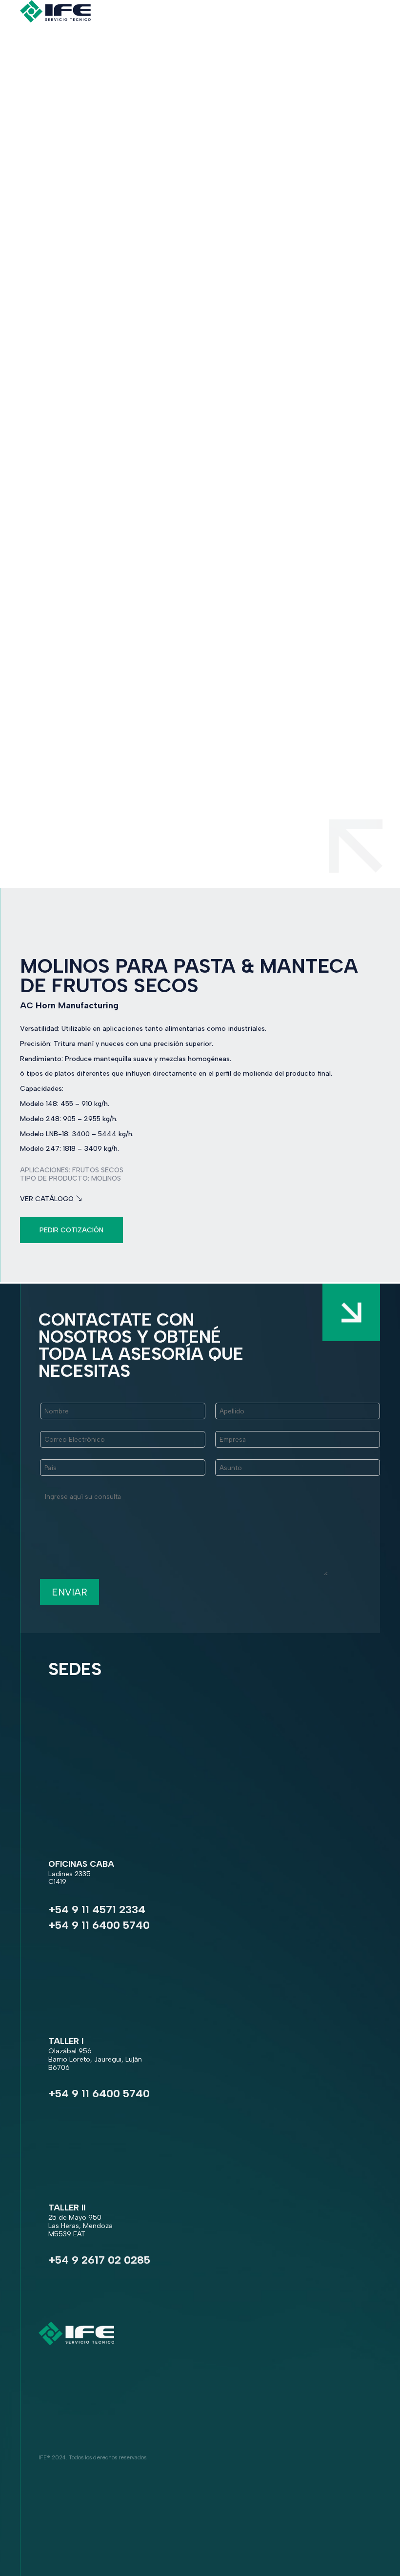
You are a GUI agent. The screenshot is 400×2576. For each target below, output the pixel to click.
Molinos (106, 1178)
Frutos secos (98, 1170)
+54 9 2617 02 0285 (99, 2260)
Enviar (70, 1592)
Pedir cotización (71, 1230)
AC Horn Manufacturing (69, 1005)
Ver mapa (66, 1894)
